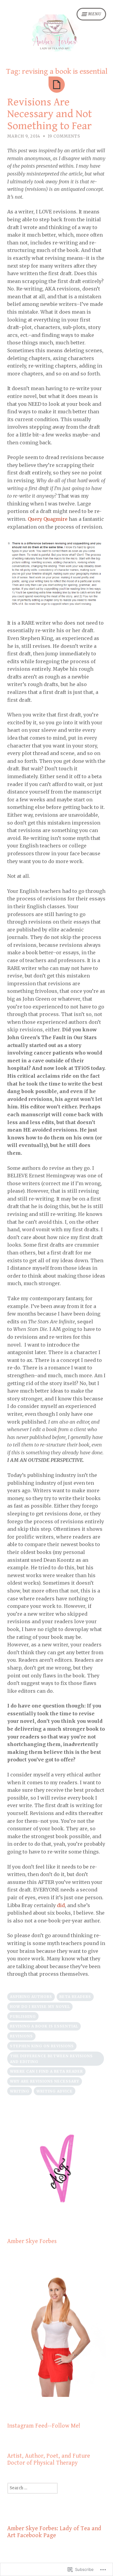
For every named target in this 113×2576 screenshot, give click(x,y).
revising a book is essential (44, 2026)
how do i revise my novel (40, 2007)
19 (64, 136)
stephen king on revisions (42, 2046)
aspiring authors (31, 1997)
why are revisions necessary (45, 2081)
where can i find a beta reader (46, 2071)
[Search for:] (33, 2488)
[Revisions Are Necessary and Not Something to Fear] (57, 85)
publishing (23, 2017)
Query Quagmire (48, 519)
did (61, 1905)
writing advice (55, 2091)
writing (20, 2091)
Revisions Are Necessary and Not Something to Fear (50, 114)
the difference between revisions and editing (51, 2059)
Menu (95, 14)
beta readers (75, 1997)
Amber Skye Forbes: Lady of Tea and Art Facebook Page (54, 2532)
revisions (21, 2036)
